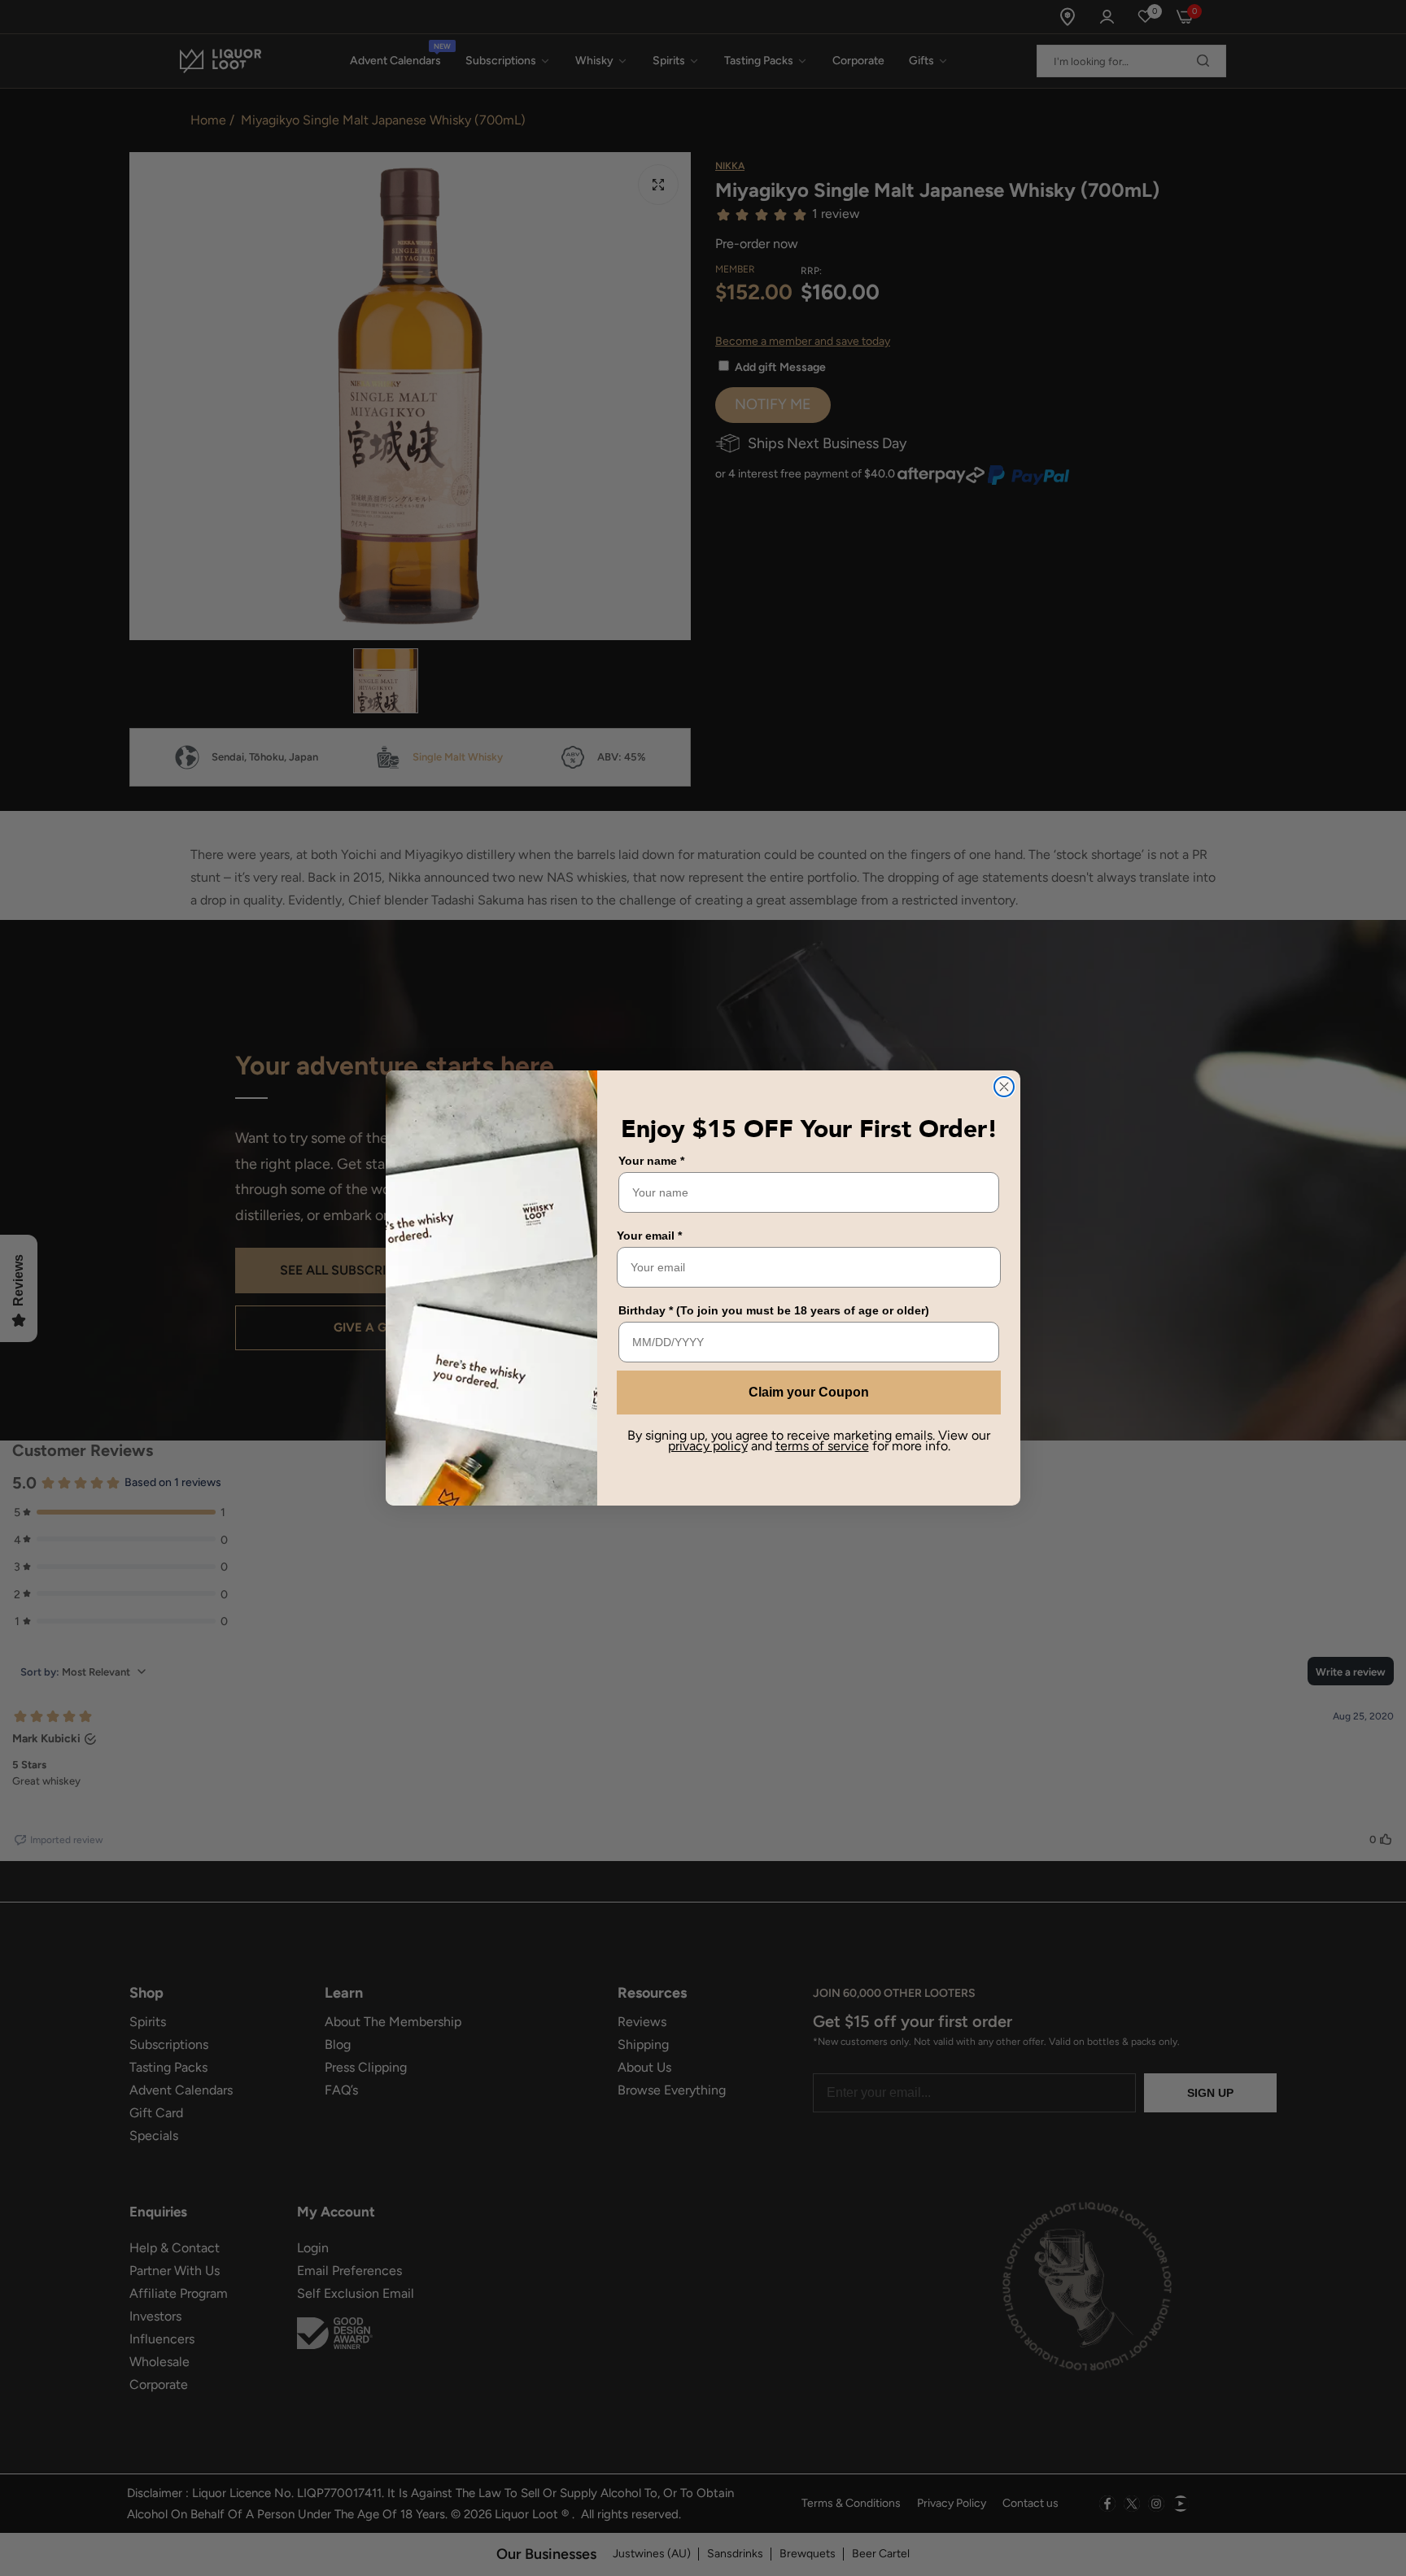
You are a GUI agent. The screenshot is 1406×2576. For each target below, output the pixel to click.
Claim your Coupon (809, 1392)
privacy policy (708, 1446)
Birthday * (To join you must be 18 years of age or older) (774, 1310)
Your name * (651, 1161)
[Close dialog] (1004, 1087)
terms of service (822, 1446)
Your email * (649, 1236)
